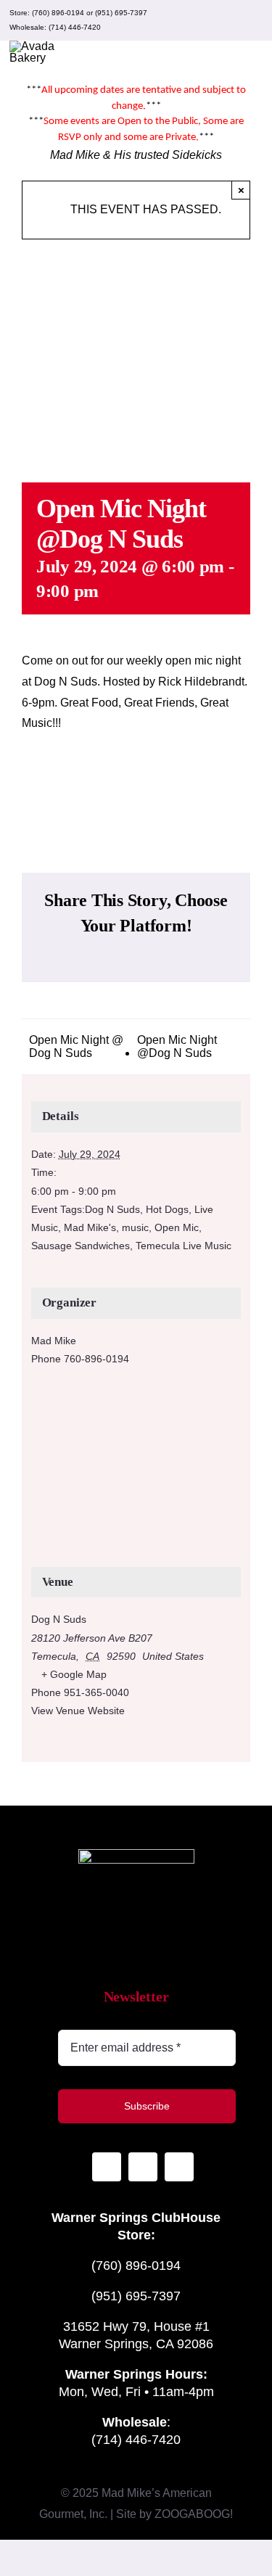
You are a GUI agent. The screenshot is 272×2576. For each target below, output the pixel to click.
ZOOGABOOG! (194, 2514)
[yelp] (253, 20)
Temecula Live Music (184, 1246)
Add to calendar (136, 789)
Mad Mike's (90, 1227)
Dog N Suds (112, 1209)
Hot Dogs (167, 1209)
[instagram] (207, 20)
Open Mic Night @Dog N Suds (177, 1046)
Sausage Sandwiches (81, 1246)
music (135, 1227)
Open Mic (177, 1227)
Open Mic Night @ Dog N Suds (76, 1046)
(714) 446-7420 (75, 27)
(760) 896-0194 (58, 13)
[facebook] (230, 20)
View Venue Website (78, 1711)
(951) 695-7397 (121, 13)
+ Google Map (74, 1674)
